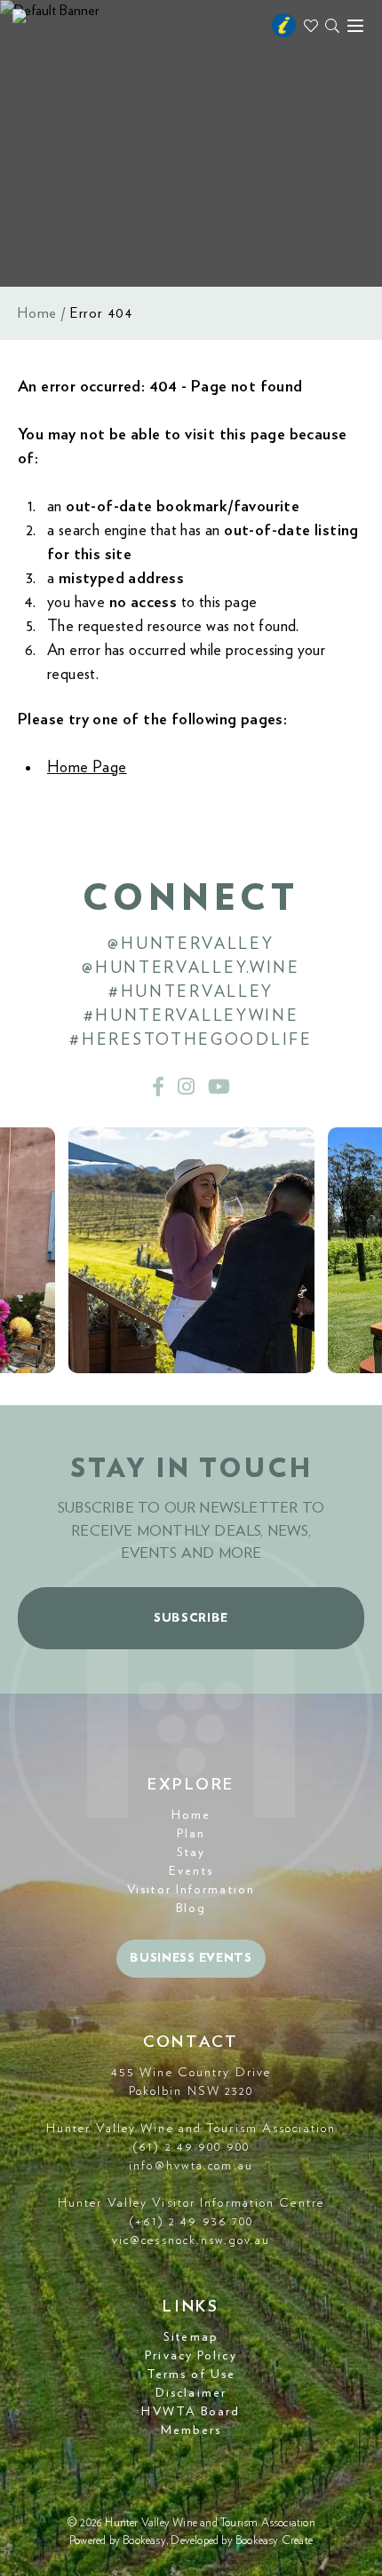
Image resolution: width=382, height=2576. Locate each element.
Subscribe (191, 1618)
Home (37, 313)
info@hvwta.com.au (191, 2166)
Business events (191, 1958)
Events (191, 1871)
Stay (191, 1853)
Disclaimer (191, 2393)
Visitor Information (191, 1890)
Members (191, 2430)
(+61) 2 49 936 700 (191, 2222)
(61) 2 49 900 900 (191, 2147)
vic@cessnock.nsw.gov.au (191, 2240)
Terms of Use (191, 2375)
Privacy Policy (191, 2356)
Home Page (87, 768)
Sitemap (191, 2337)
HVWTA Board (191, 2412)
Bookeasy (144, 2541)
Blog (191, 1908)
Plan (191, 1834)
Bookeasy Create (274, 2541)
